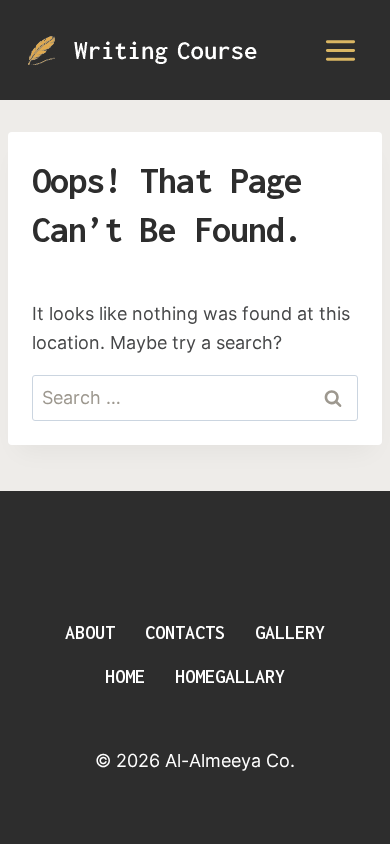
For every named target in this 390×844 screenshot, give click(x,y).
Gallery (290, 632)
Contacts (185, 632)
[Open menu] (340, 50)
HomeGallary (230, 676)
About (90, 632)
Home (125, 676)
